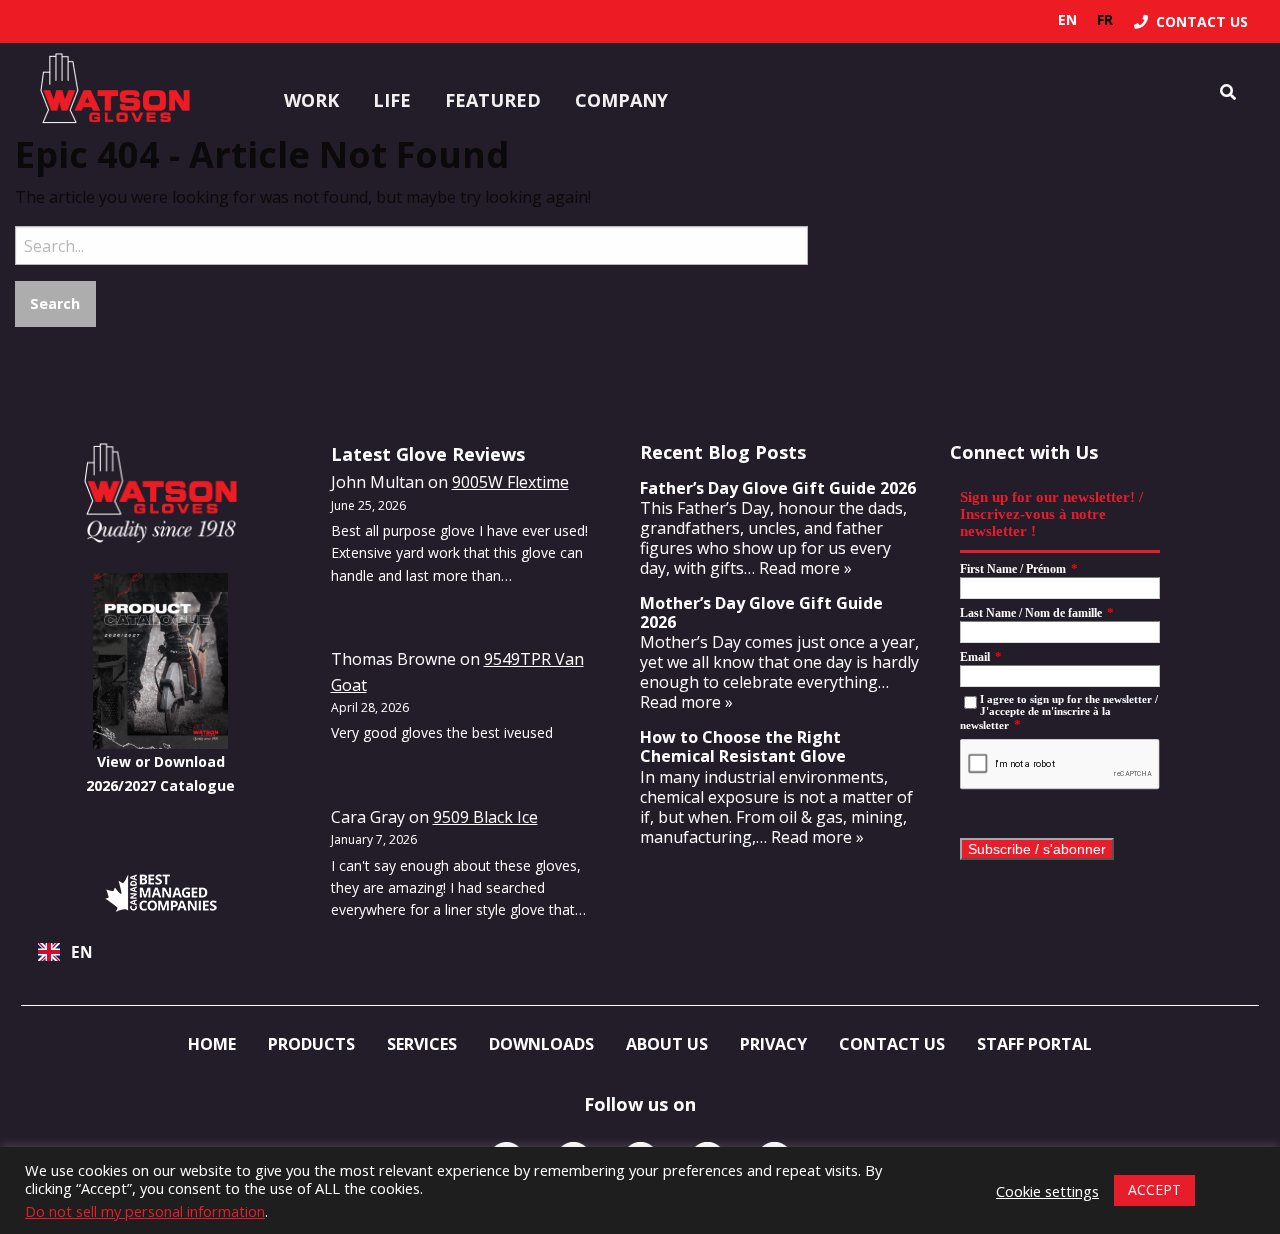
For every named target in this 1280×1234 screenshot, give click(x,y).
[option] (1105, 20)
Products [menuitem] (311, 1044)
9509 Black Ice (485, 817)
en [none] (1067, 19)
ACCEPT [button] (1154, 1189)
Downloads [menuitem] (541, 1044)
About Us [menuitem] (667, 1044)
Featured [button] (493, 100)
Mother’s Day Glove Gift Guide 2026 (761, 612)
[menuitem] (1191, 21)
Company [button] (621, 100)
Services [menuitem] (422, 1044)
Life (392, 100)
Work (311, 100)
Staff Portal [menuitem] (1034, 1044)
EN (82, 952)
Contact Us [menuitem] (892, 1044)
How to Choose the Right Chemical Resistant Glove (743, 746)
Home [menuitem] (212, 1044)
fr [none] (1105, 19)
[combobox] (161, 952)
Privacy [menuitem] (773, 1044)
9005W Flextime (510, 482)
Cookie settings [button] (1047, 1191)
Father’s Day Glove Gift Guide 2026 (778, 488)
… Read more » (798, 568)
